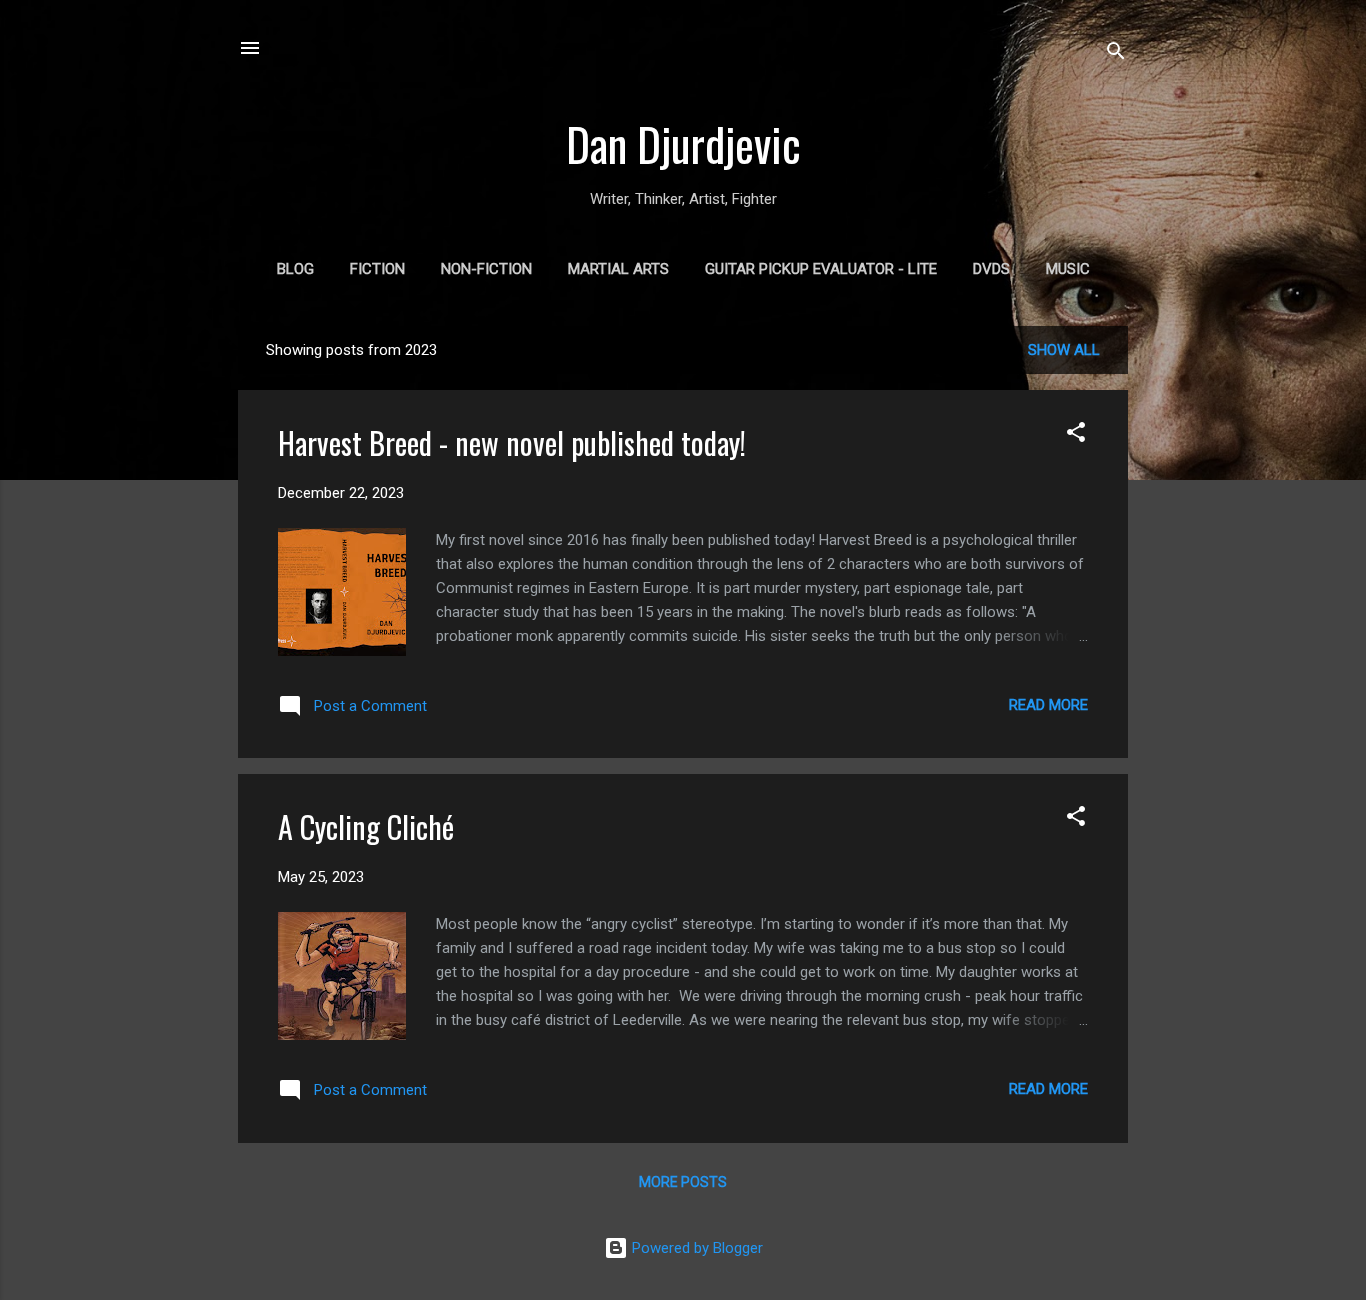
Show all (1064, 350)
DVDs (991, 269)
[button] (1076, 435)
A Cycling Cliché (366, 826)
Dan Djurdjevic (683, 143)
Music (1068, 269)
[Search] (1116, 54)
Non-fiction (486, 269)
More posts (683, 1182)
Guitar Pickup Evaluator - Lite (821, 269)
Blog (295, 269)
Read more (1048, 705)
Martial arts (618, 269)
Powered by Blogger (695, 1248)
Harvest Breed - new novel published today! (512, 442)
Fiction (377, 269)
